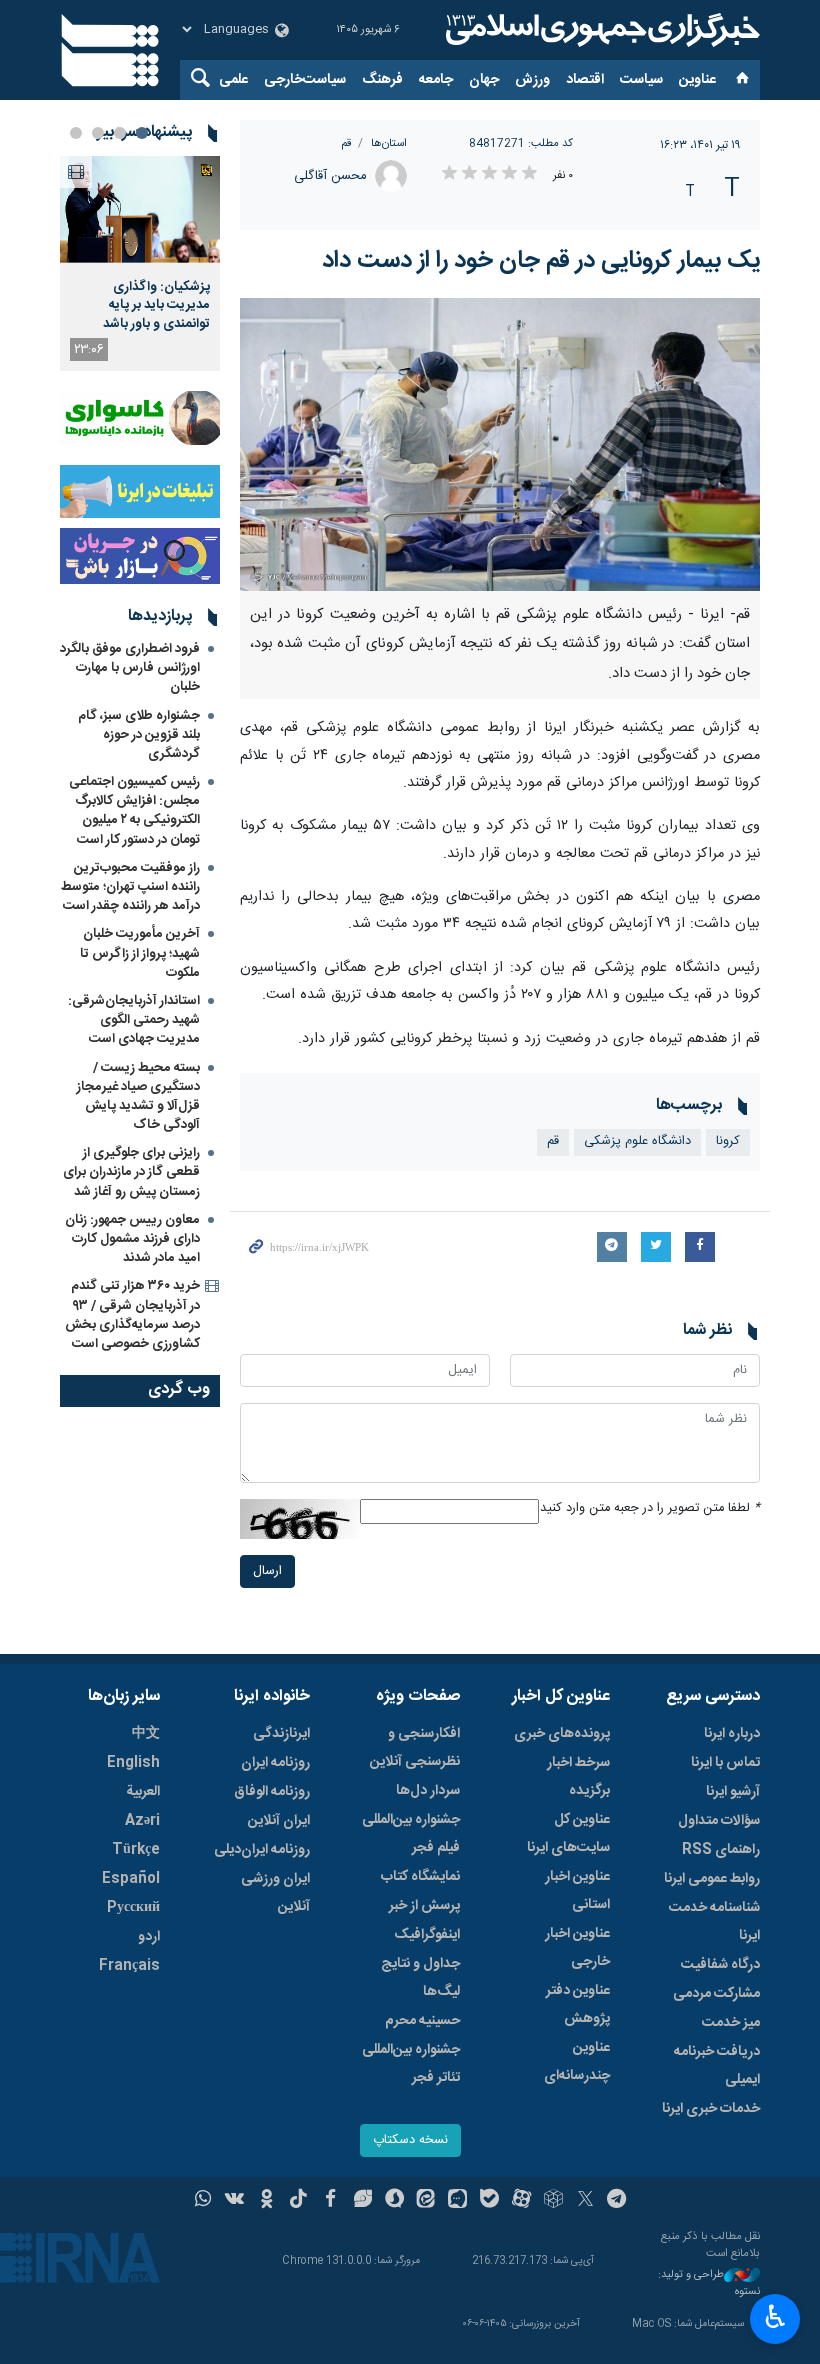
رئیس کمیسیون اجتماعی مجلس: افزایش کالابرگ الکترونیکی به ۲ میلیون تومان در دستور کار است (134, 811)
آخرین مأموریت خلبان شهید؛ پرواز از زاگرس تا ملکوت (140, 953)
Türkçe (136, 1850)
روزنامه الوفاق (272, 1792)
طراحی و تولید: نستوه (709, 2283)
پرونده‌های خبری (562, 1734)
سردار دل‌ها (428, 1791)
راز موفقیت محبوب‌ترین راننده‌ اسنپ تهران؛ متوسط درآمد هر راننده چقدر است (130, 887)
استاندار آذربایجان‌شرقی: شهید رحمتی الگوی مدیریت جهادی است (134, 1020)
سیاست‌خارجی (305, 80)
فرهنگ (382, 80)
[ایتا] (426, 2201)
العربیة (143, 1792)
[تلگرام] (617, 2201)
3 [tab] (98, 133)
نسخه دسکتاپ (410, 2140)
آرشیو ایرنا (733, 1792)
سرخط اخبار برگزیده (578, 1777)
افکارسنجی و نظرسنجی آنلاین (415, 1748)
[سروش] (394, 2201)
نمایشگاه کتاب (420, 1877)
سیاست (641, 80)
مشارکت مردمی (716, 1994)
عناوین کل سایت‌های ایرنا (568, 1834)
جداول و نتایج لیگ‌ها (420, 1978)
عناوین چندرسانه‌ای (577, 2062)
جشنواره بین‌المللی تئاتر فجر (411, 2064)
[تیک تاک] (298, 2201)
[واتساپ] (203, 2201)
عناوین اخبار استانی (577, 1891)
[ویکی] (234, 2201)
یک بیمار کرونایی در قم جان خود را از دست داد (541, 261)
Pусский (133, 1908)
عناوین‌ (697, 80)
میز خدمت (731, 2023)
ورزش (532, 80)
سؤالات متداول (719, 1821)
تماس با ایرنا (725, 1763)
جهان (484, 80)
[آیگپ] (457, 2201)
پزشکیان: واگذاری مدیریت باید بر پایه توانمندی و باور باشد (156, 305)
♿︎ (775, 2317)
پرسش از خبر (424, 1906)
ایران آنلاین (279, 1821)
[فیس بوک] (330, 2201)
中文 (146, 1734)
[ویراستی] (362, 2201)
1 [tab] (142, 133)
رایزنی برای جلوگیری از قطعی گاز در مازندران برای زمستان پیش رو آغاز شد (131, 1172)
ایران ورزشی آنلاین (275, 1893)
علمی (233, 80)
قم (346, 143)
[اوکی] (266, 2201)
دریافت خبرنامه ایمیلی (717, 2066)
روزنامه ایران (275, 1763)
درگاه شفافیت (720, 1965)
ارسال (267, 1571)
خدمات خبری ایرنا (711, 2109)
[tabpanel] (140, 263)
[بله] (489, 2201)
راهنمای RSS (721, 1850)
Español (131, 1879)
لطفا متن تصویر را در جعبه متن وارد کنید (650, 1508)
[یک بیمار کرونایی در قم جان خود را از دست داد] (500, 444)
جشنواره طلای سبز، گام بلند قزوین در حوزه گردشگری (139, 735)
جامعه (436, 80)
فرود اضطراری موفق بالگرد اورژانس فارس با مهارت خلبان (130, 668)
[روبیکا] (553, 2201)
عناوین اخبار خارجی (577, 1948)
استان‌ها (389, 143)
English (133, 1763)
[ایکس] (585, 2201)
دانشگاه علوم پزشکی (637, 1141)
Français (129, 1966)
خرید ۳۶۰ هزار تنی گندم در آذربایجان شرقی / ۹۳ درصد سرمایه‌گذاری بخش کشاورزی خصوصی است (132, 1315)
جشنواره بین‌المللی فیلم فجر (411, 1834)
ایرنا (600, 30)
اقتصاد (585, 80)
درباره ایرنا (732, 1734)
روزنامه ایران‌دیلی (262, 1850)
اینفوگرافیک (427, 1935)
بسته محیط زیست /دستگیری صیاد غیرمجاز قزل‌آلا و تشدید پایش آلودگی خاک (138, 1097)
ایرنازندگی (281, 1734)
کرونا (728, 1141)
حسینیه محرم (422, 2021)
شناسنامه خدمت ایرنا (714, 1922)
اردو (149, 1937)
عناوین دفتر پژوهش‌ (578, 2005)
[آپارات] (521, 2201)
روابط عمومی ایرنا (712, 1879)
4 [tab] (76, 133)
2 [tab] (120, 133)
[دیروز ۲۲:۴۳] (140, 209)
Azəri (142, 1821)
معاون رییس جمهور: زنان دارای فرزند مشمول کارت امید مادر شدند (132, 1239)
